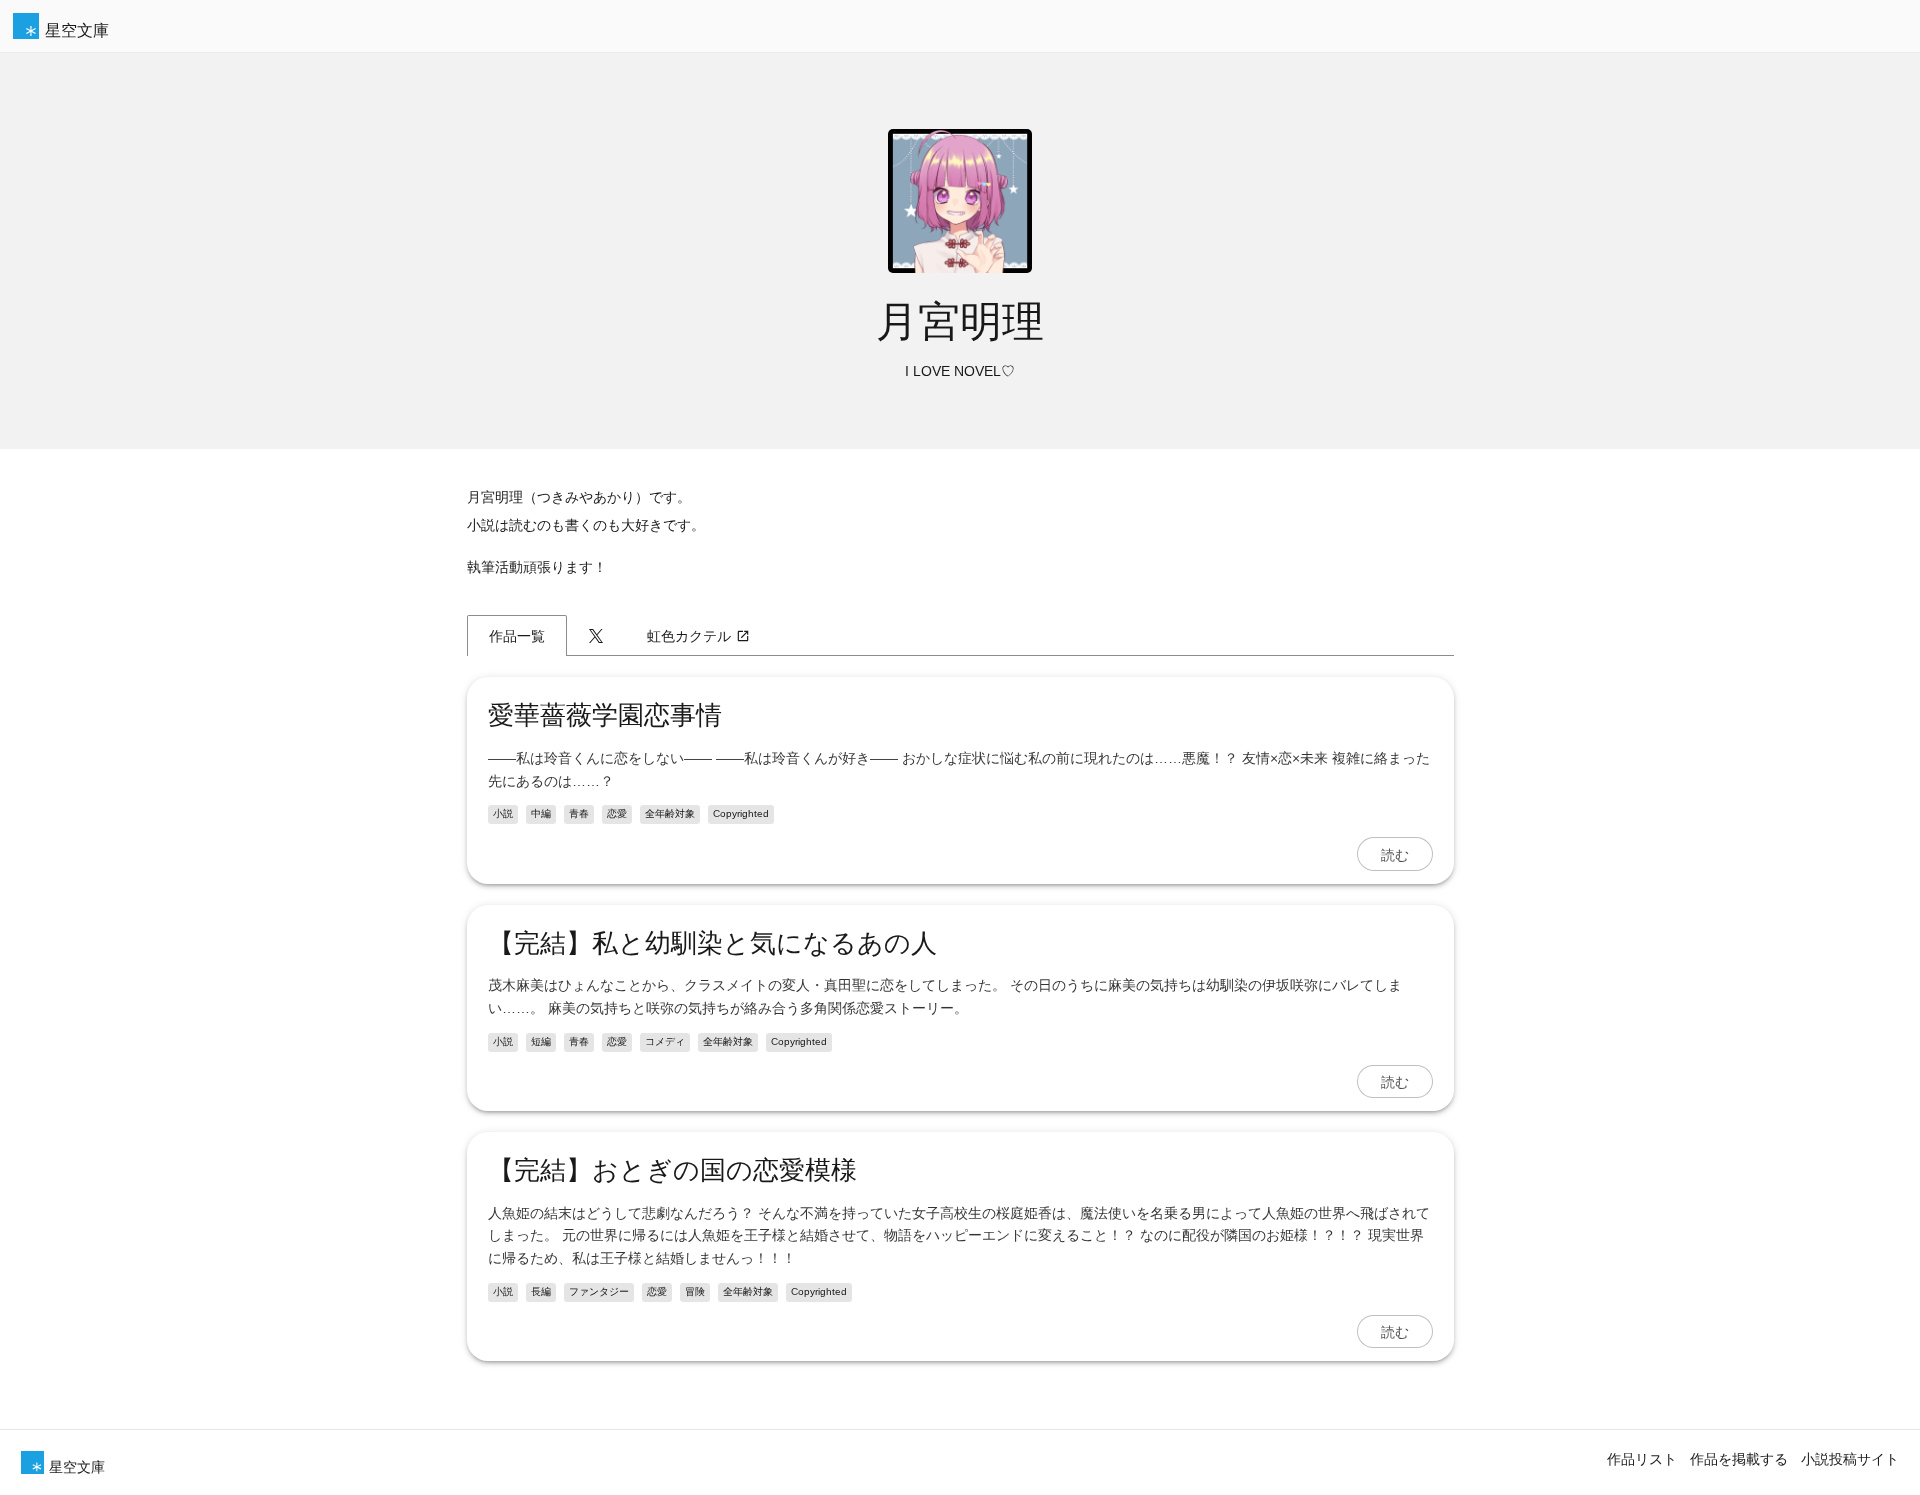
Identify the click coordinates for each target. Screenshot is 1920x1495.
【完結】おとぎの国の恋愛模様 (672, 1170)
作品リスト (1642, 1459)
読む (1395, 854)
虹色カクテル (689, 636)
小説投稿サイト (1850, 1459)
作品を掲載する (1739, 1459)
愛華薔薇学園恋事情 (605, 715)
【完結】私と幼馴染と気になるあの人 (712, 943)
